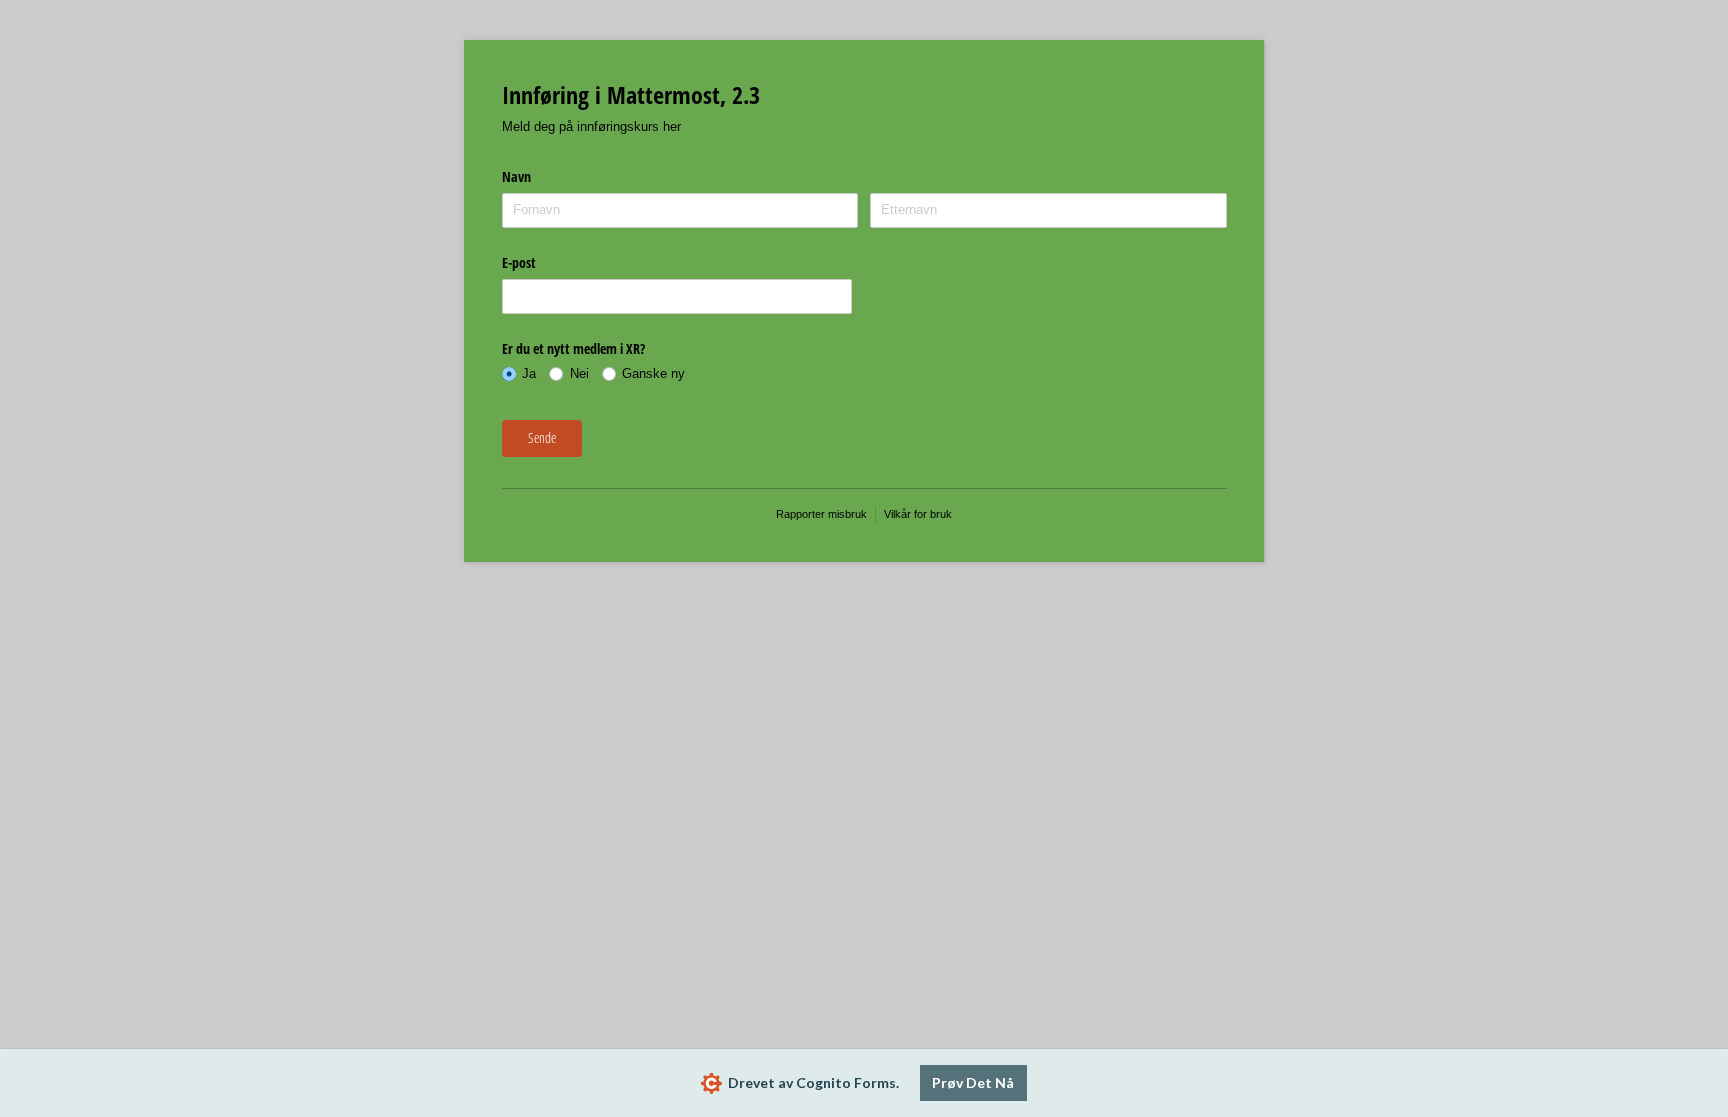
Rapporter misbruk (821, 514)
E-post (519, 262)
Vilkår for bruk (918, 514)
